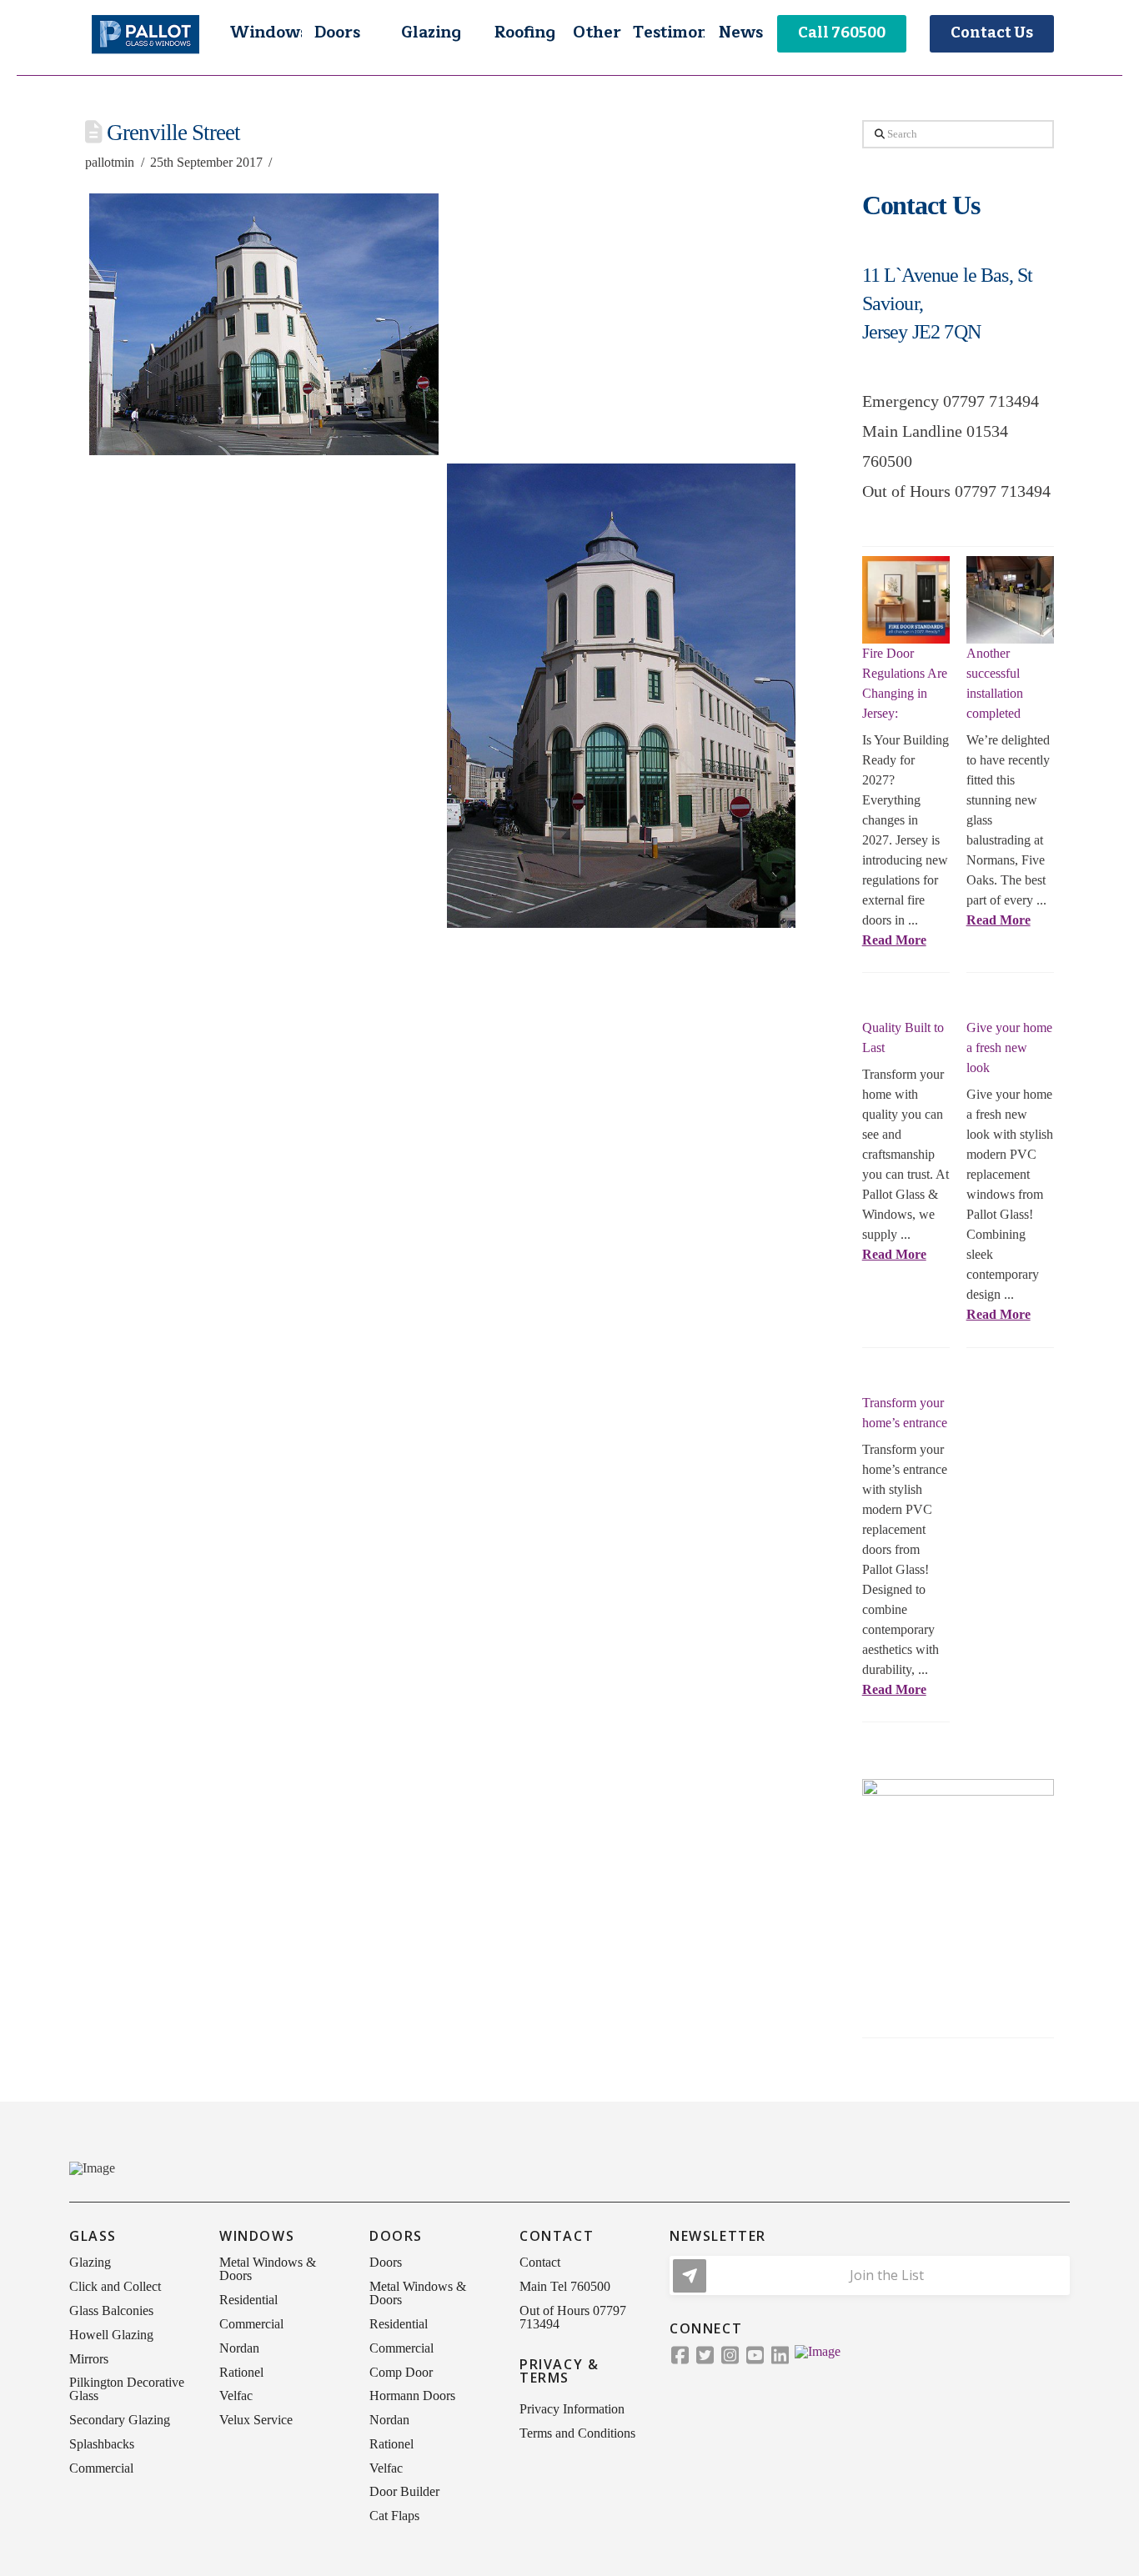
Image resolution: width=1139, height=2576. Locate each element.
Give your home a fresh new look (1009, 1047)
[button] (265, 33)
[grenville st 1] (263, 324)
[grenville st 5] (263, 865)
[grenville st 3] (263, 594)
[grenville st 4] (621, 696)
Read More (894, 940)
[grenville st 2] (621, 324)
